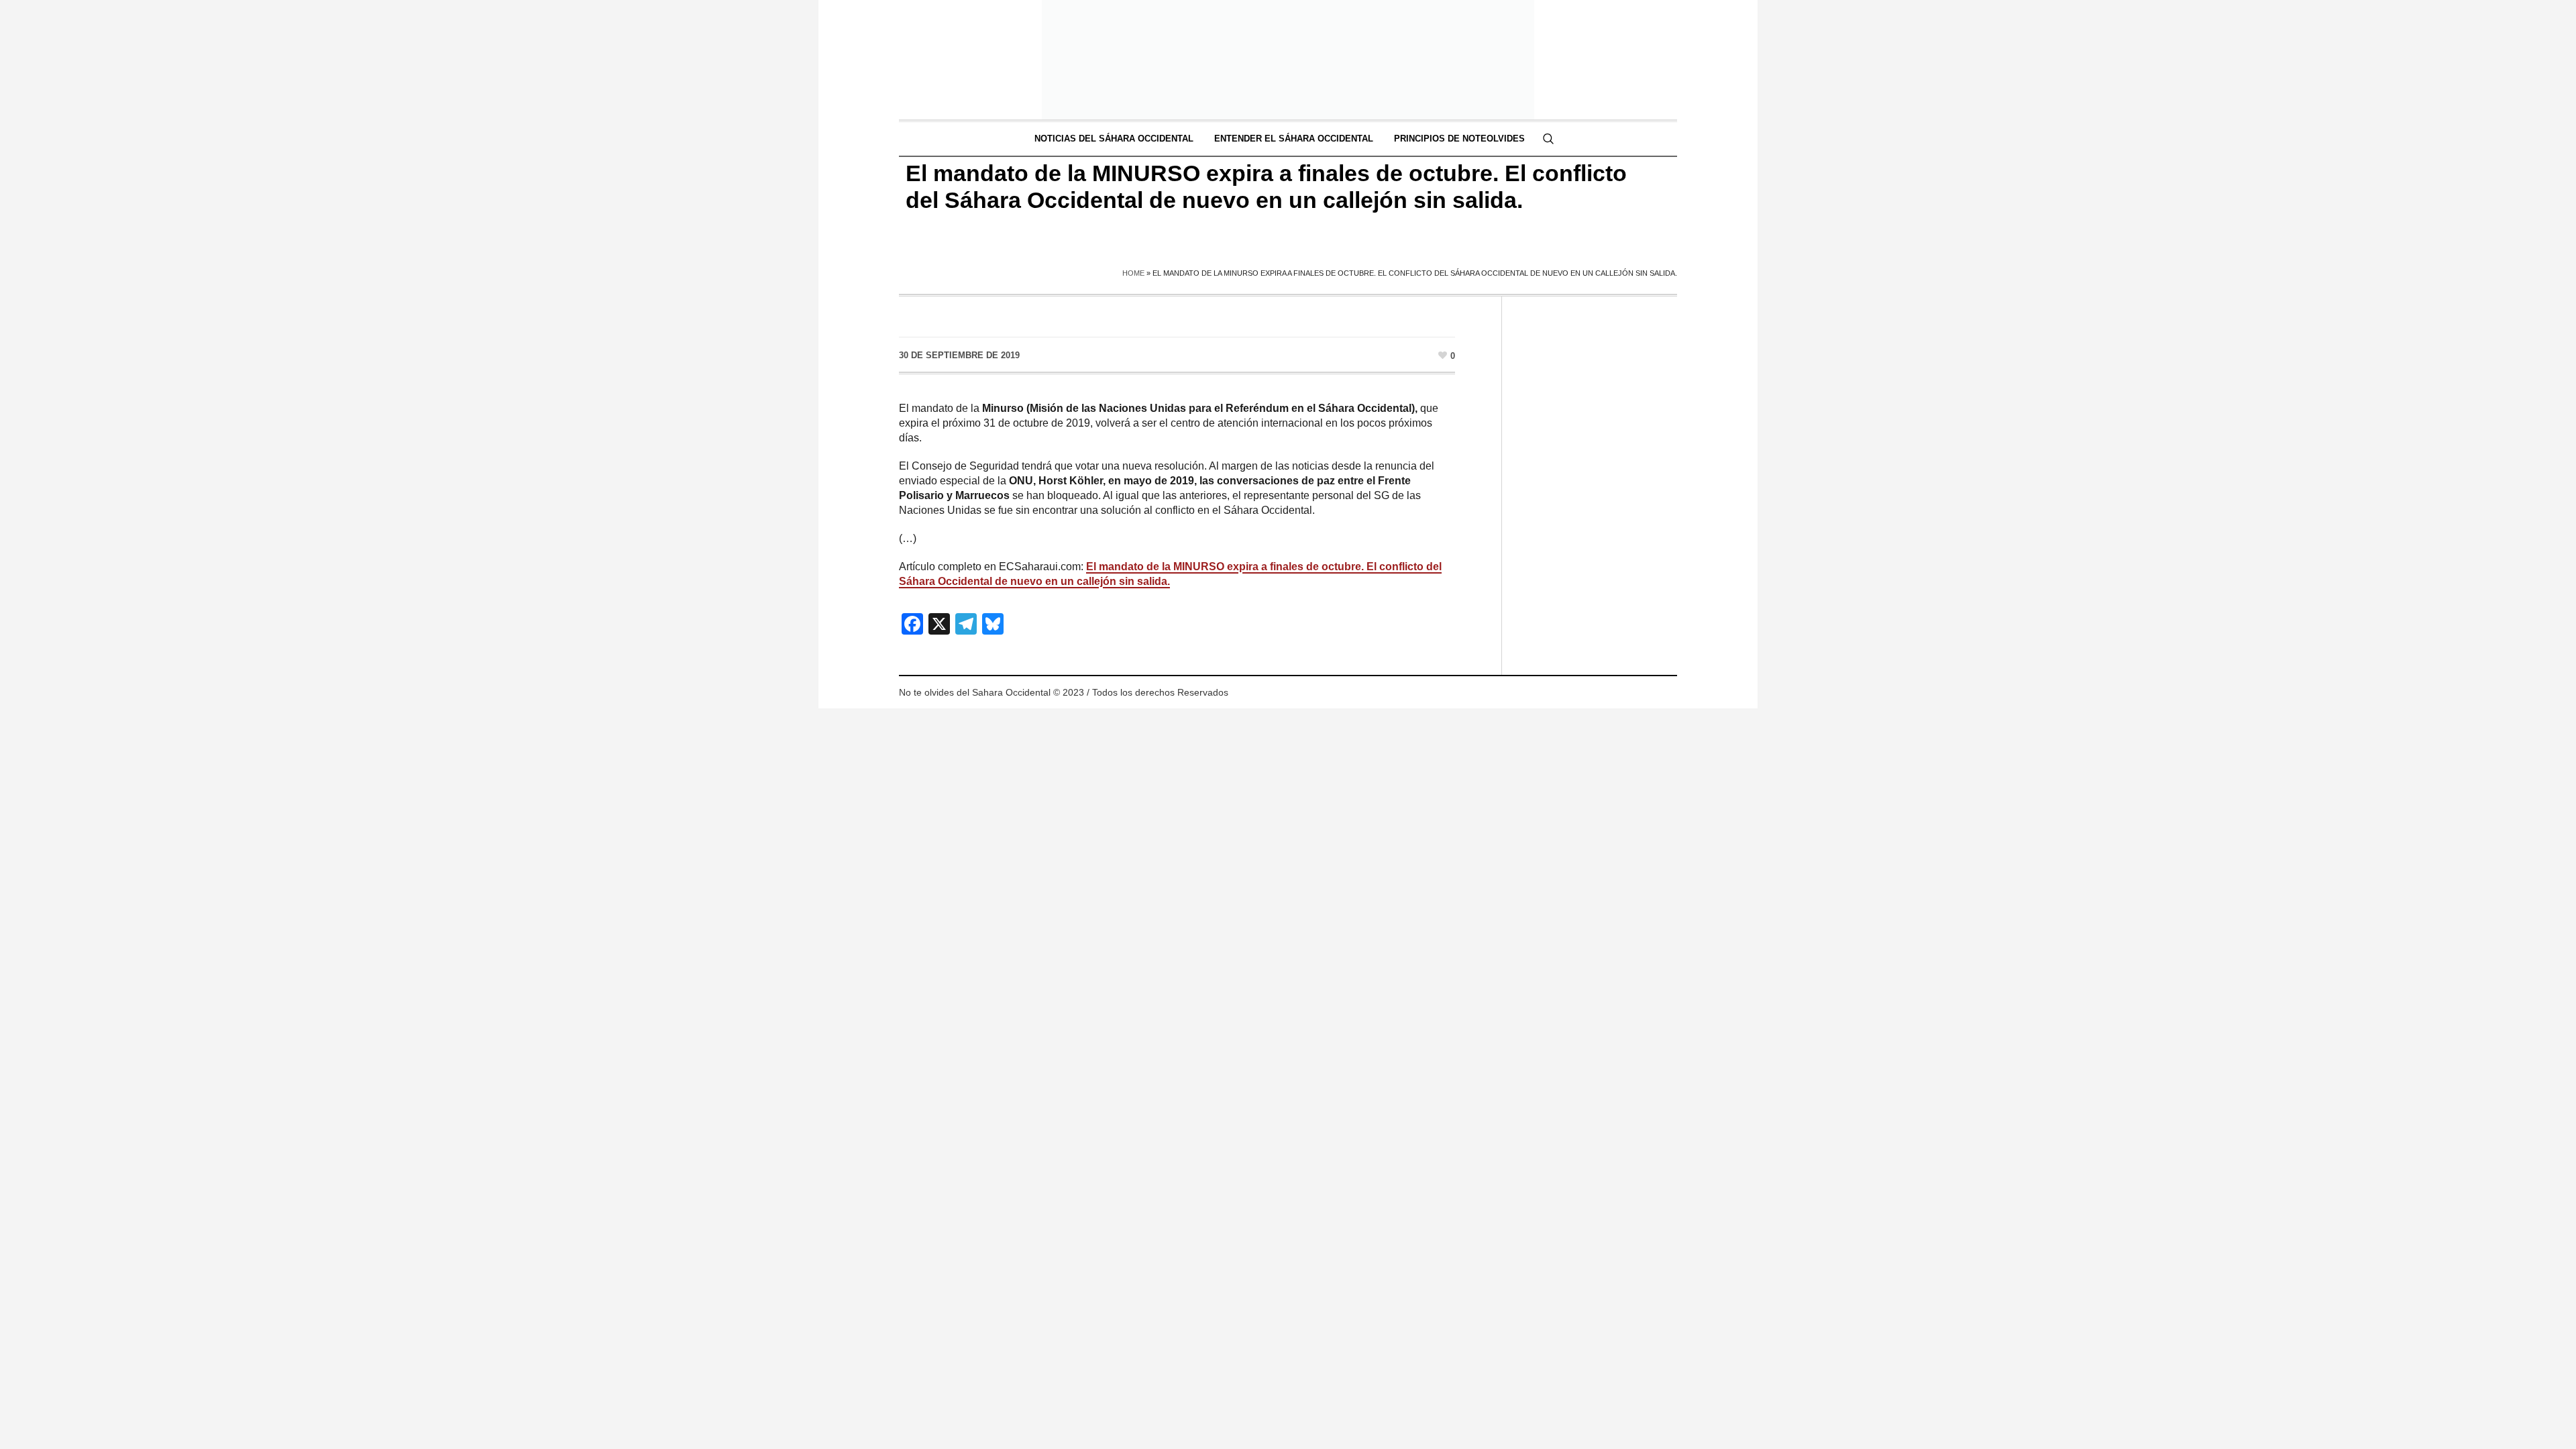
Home (1133, 273)
